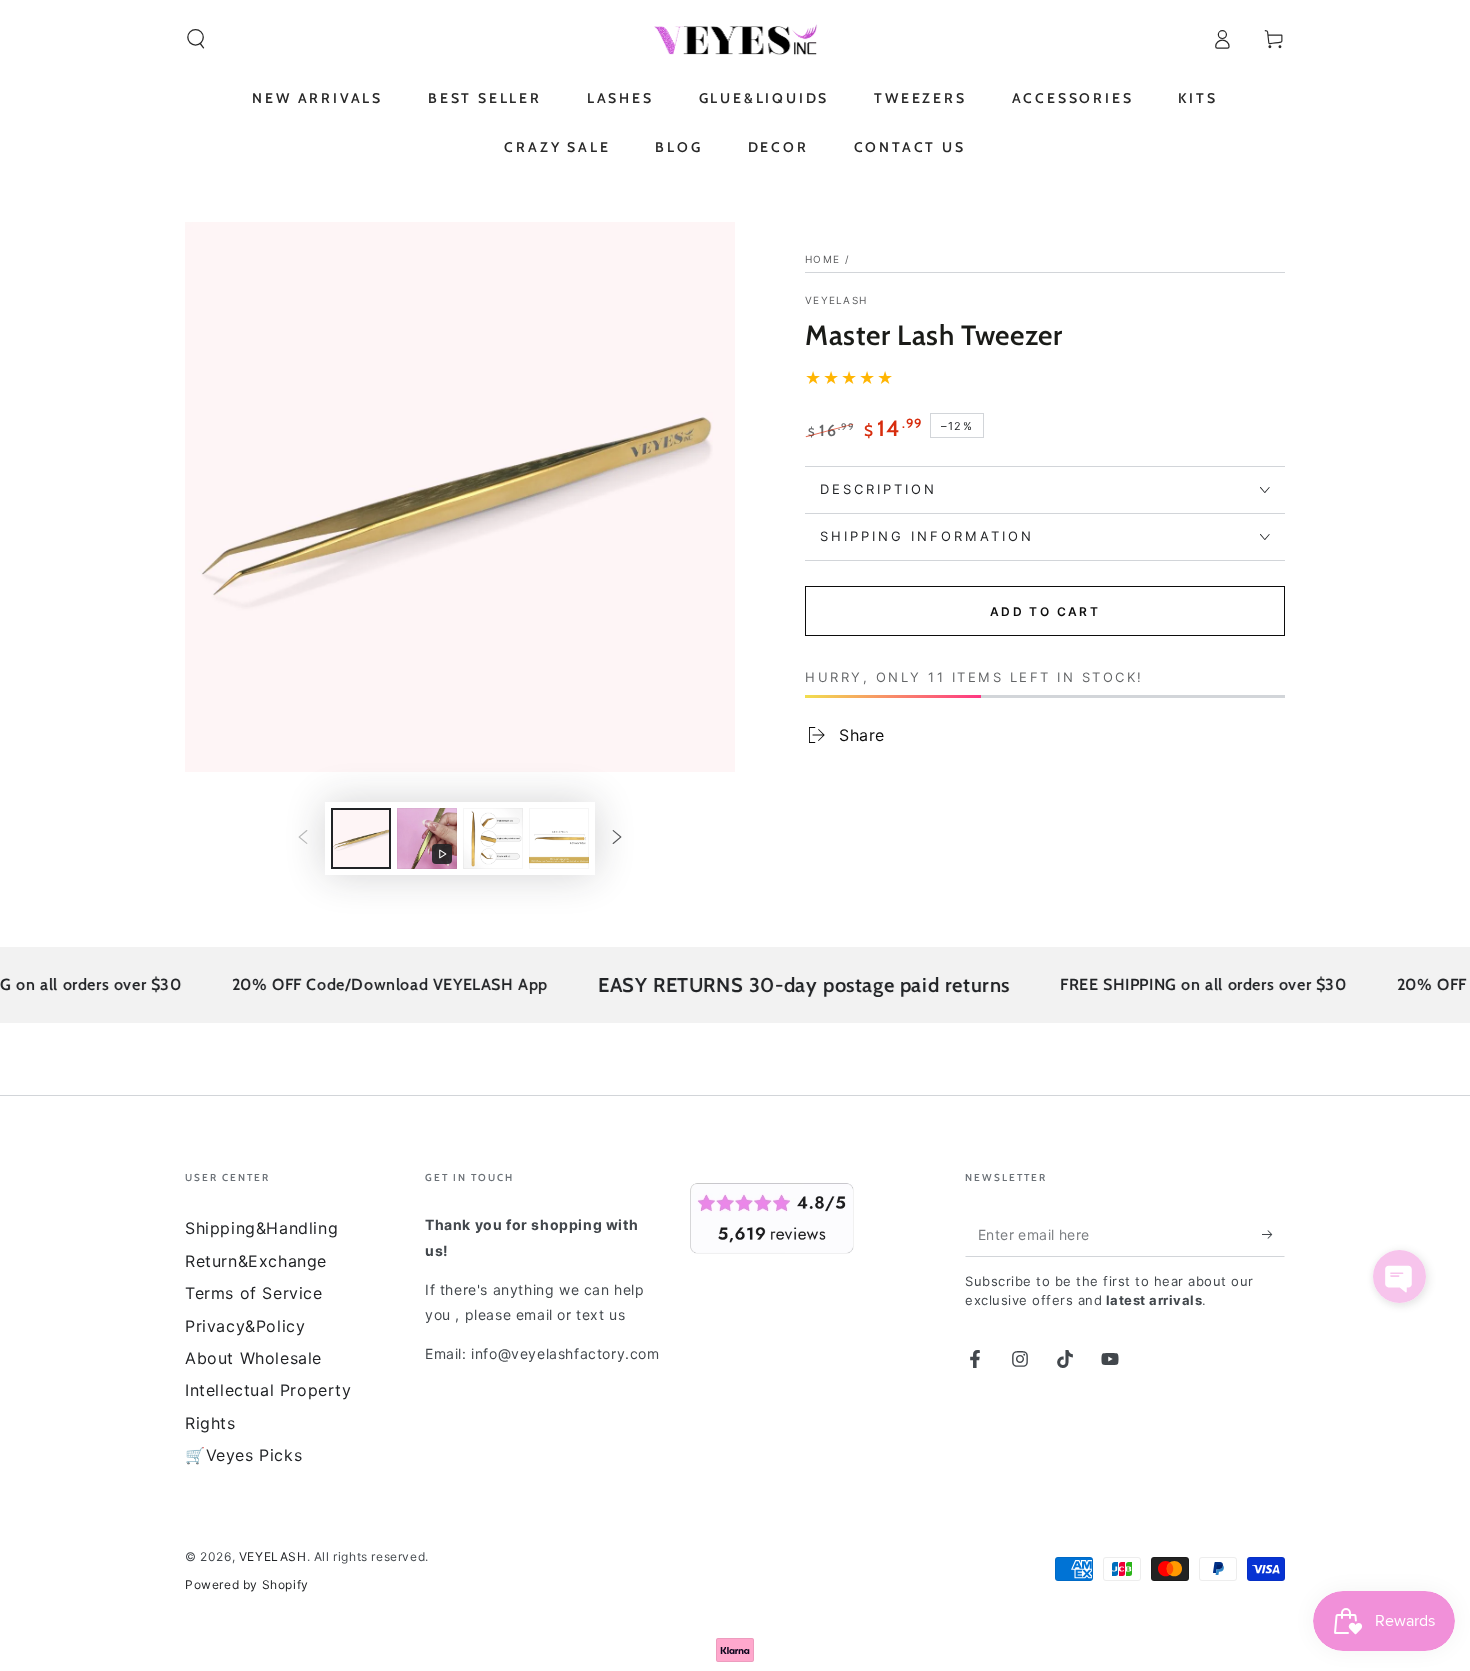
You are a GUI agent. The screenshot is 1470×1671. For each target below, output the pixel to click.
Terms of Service (254, 1293)
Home (822, 259)
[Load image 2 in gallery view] (493, 838)
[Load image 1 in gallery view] (361, 838)
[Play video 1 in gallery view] (427, 838)
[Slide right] (617, 839)
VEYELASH (836, 300)
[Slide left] (303, 839)
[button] (196, 39)
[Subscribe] (1273, 1234)
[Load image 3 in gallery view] (559, 838)
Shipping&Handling (261, 1228)
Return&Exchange (256, 1261)
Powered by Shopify (247, 1584)
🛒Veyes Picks (243, 1455)
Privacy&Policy (245, 1326)
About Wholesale (253, 1358)
